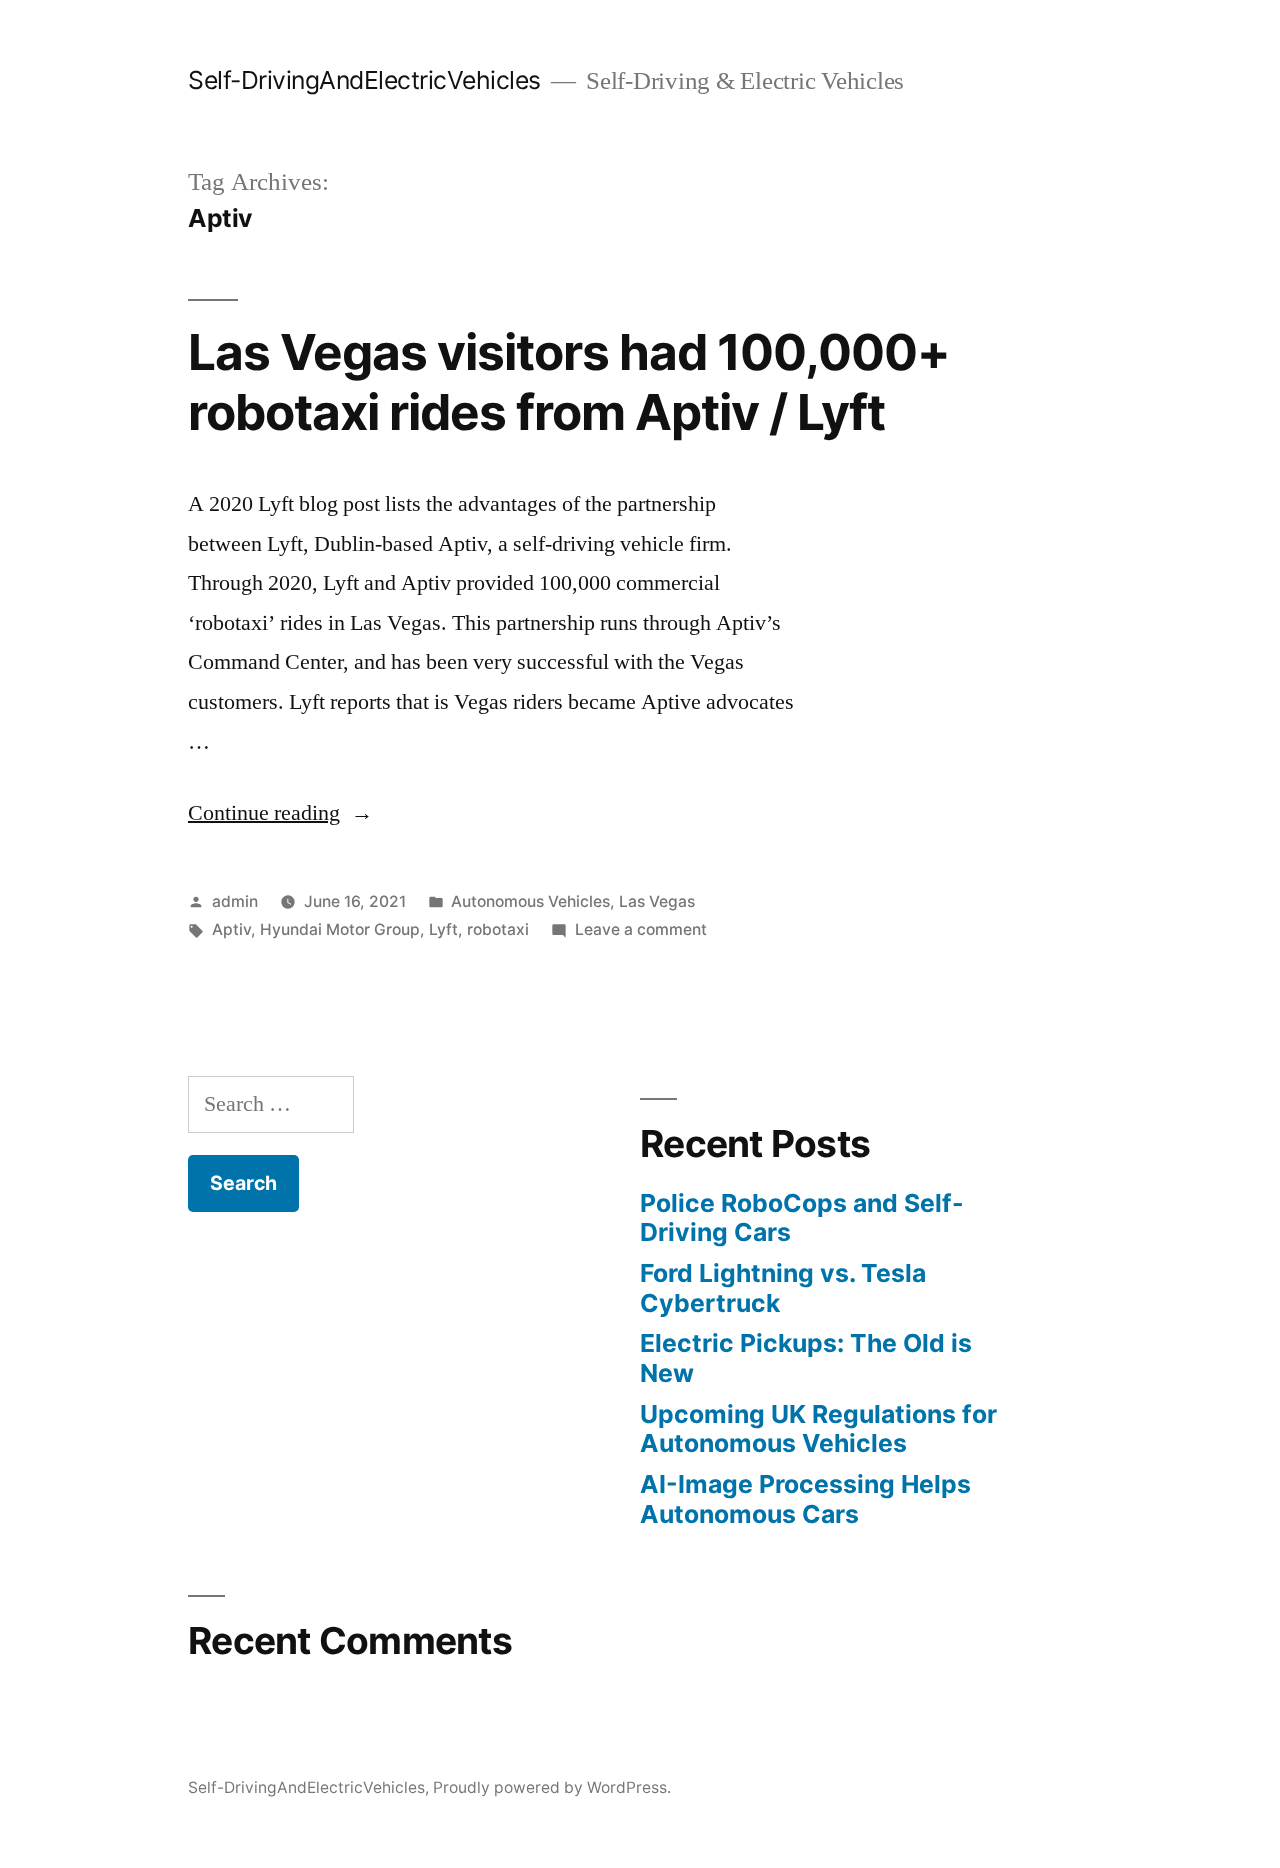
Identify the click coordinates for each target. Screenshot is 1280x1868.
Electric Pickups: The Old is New (806, 1358)
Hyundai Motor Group (340, 929)
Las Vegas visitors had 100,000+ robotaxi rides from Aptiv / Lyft (569, 381)
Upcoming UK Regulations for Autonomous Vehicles (818, 1429)
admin (235, 901)
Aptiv (231, 929)
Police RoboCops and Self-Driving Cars (802, 1218)
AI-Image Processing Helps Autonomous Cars (805, 1499)
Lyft (443, 929)
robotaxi (498, 929)
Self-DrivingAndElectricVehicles (364, 80)
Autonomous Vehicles (530, 901)
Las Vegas (657, 901)
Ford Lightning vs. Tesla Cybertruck (783, 1288)
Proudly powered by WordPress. (552, 1787)
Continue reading (280, 813)
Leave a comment (641, 929)
